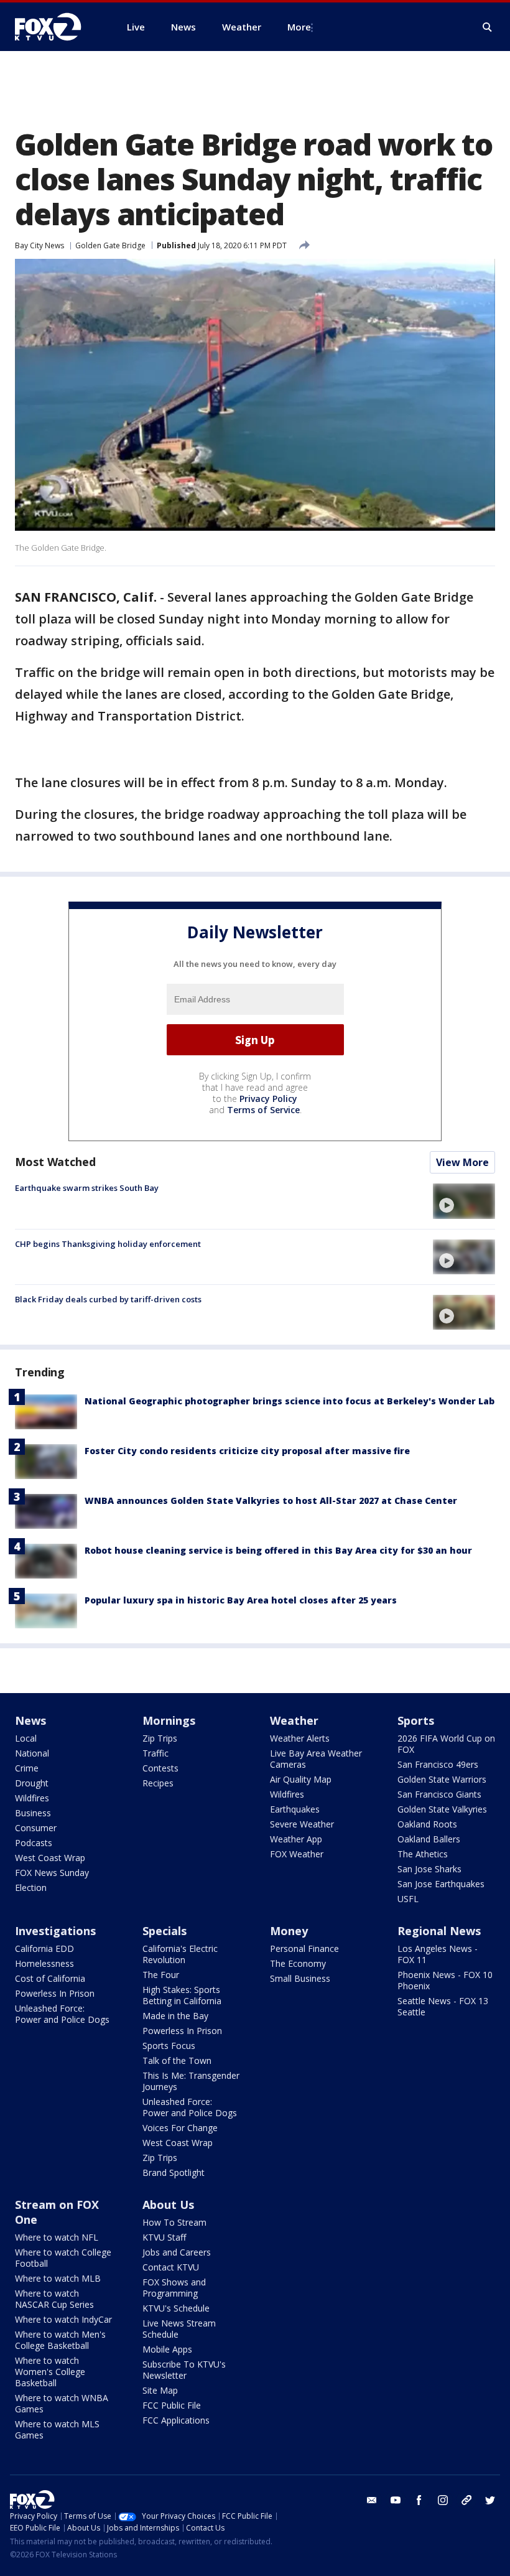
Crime (27, 1768)
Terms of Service (263, 1110)
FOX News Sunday (52, 1873)
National (32, 1753)
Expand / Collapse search (488, 27)
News (30, 1720)
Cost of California (50, 1978)
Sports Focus (169, 2046)
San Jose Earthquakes (441, 1884)
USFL (408, 1899)
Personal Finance (304, 1948)
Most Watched (55, 1162)
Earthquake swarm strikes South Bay (87, 1188)
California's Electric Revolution (180, 1954)
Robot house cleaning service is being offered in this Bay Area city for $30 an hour (278, 1550)
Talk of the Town (177, 2060)
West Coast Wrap (50, 1858)
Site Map (160, 2390)
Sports (416, 1720)
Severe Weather (302, 1824)
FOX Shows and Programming (174, 2288)
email (372, 2500)
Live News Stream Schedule (179, 2329)
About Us (168, 2205)
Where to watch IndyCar (63, 2319)
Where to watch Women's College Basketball (50, 2372)
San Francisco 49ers (438, 1764)
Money (289, 1931)
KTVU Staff (164, 2237)
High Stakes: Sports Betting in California (182, 1995)
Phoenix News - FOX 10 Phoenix (445, 1980)
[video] (464, 1201)
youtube (396, 2500)
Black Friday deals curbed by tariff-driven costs (108, 1299)
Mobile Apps (167, 2349)
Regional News (439, 1931)
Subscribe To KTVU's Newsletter (184, 2370)
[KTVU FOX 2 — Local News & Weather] (56, 27)
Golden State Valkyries (442, 1809)
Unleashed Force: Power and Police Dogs (62, 2014)
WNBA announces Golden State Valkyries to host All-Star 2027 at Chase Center (271, 1500)
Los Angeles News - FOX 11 (438, 1954)
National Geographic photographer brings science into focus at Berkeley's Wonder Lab (290, 1401)
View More (462, 1162)
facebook (419, 2500)
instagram (443, 2500)
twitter (490, 2500)
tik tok (466, 2500)
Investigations (55, 1931)
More (299, 27)
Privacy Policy (268, 1099)
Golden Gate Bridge (110, 245)
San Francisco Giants (439, 1794)
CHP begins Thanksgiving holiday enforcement (108, 1244)
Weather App (296, 1839)
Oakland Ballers (429, 1839)
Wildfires (32, 1798)
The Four (161, 1975)
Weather (294, 1720)
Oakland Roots (427, 1824)
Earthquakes (295, 1809)
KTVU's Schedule (176, 2308)
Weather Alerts (300, 1738)
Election (31, 1888)
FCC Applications (176, 2420)
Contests (160, 1768)
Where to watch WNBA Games (62, 2403)
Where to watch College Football (63, 2258)
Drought (32, 1783)
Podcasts (34, 1843)
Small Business (300, 1978)
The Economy (298, 1963)
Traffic (155, 1753)
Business (33, 1813)
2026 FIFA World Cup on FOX (446, 1744)
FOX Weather (297, 1854)
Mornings (169, 1720)
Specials (165, 1931)
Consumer (36, 1828)
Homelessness (44, 1963)
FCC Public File (172, 2405)
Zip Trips (160, 1738)
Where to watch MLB (58, 2278)
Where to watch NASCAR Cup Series (54, 2299)
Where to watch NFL (57, 2237)
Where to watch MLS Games (57, 2429)
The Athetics (423, 1854)
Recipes (158, 1783)
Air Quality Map (301, 1779)
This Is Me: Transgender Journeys (191, 2081)
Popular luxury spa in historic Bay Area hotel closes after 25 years (241, 1600)
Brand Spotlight (174, 2172)
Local (26, 1738)
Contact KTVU (171, 2267)
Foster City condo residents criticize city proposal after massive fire (247, 1451)
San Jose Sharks (429, 1869)
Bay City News (39, 245)
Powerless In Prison (55, 1993)
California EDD (44, 1948)
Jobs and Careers (177, 2252)
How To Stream (174, 2222)
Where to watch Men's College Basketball (60, 2340)
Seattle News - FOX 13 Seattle (443, 2006)
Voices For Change (180, 2128)
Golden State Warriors (442, 1779)
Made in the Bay (175, 2016)
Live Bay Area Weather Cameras (316, 1759)
